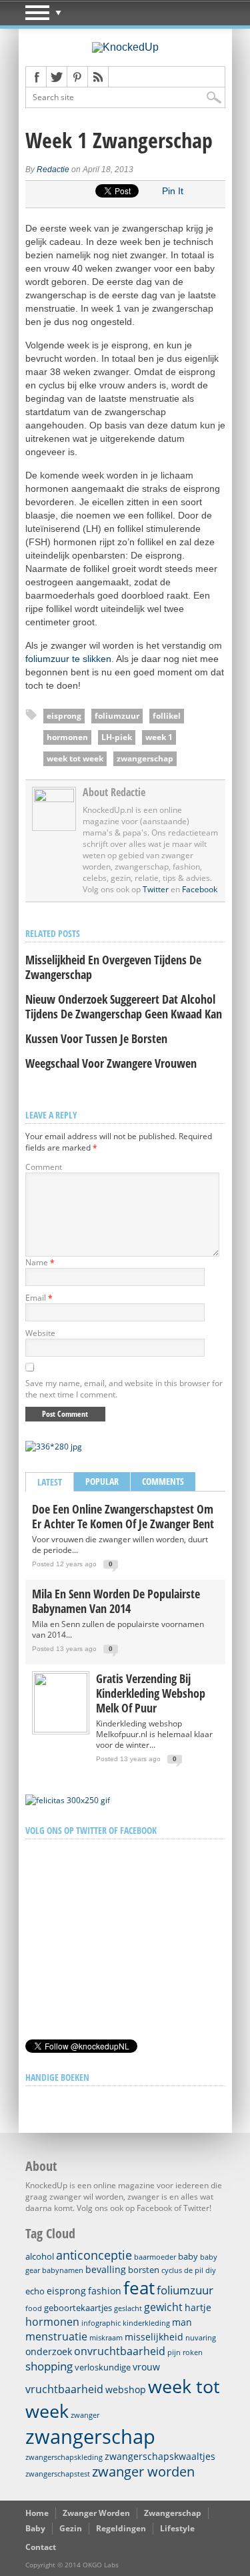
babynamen (63, 2270)
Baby (35, 2528)
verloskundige (103, 2367)
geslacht (128, 2308)
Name (40, 1262)
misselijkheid (154, 2337)
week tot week (75, 758)
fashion (105, 2291)
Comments (163, 1481)
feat (139, 2288)
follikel (167, 716)
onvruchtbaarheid (120, 2351)
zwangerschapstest (58, 2474)
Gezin (71, 2528)
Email (39, 1298)
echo (35, 2291)
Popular (102, 1481)
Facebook (200, 889)
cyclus (172, 2270)
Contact (41, 2547)
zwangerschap (145, 758)
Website (40, 1333)
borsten (144, 2270)
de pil (194, 2270)
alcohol (40, 2256)
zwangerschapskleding (64, 2457)
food (34, 2308)
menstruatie (56, 2336)
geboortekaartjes (78, 2308)
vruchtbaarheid (64, 2389)
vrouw (146, 2367)
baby (188, 2256)
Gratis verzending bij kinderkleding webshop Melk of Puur (151, 1693)
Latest (50, 1482)
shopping (49, 2366)
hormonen (67, 737)
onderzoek (49, 2351)
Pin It (173, 191)
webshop (126, 2389)
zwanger (85, 2415)
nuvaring (201, 2338)
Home (37, 2513)
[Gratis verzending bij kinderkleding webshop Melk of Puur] (61, 1729)
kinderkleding (146, 2323)
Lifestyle (177, 2528)
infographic (101, 2323)
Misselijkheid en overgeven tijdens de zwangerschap (113, 967)
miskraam (106, 2338)
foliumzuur (117, 716)
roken (193, 2352)
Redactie (53, 170)
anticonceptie (94, 2255)
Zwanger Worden (96, 2513)
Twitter (156, 889)
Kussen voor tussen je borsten (96, 1038)
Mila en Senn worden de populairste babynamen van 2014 (116, 1601)
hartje (198, 2307)
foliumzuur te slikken (68, 659)
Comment (44, 1167)
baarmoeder (155, 2257)
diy (211, 2270)
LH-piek (117, 737)
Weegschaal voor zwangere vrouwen (111, 1063)
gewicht (163, 2307)
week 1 (159, 737)
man (182, 2322)
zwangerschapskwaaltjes (160, 2456)
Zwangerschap (173, 2513)
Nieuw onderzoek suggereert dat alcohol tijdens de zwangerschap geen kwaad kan (124, 1006)
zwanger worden (143, 2472)
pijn (174, 2352)
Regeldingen (121, 2528)
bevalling (106, 2269)
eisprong (64, 716)
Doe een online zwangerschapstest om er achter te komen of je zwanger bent (123, 1516)
